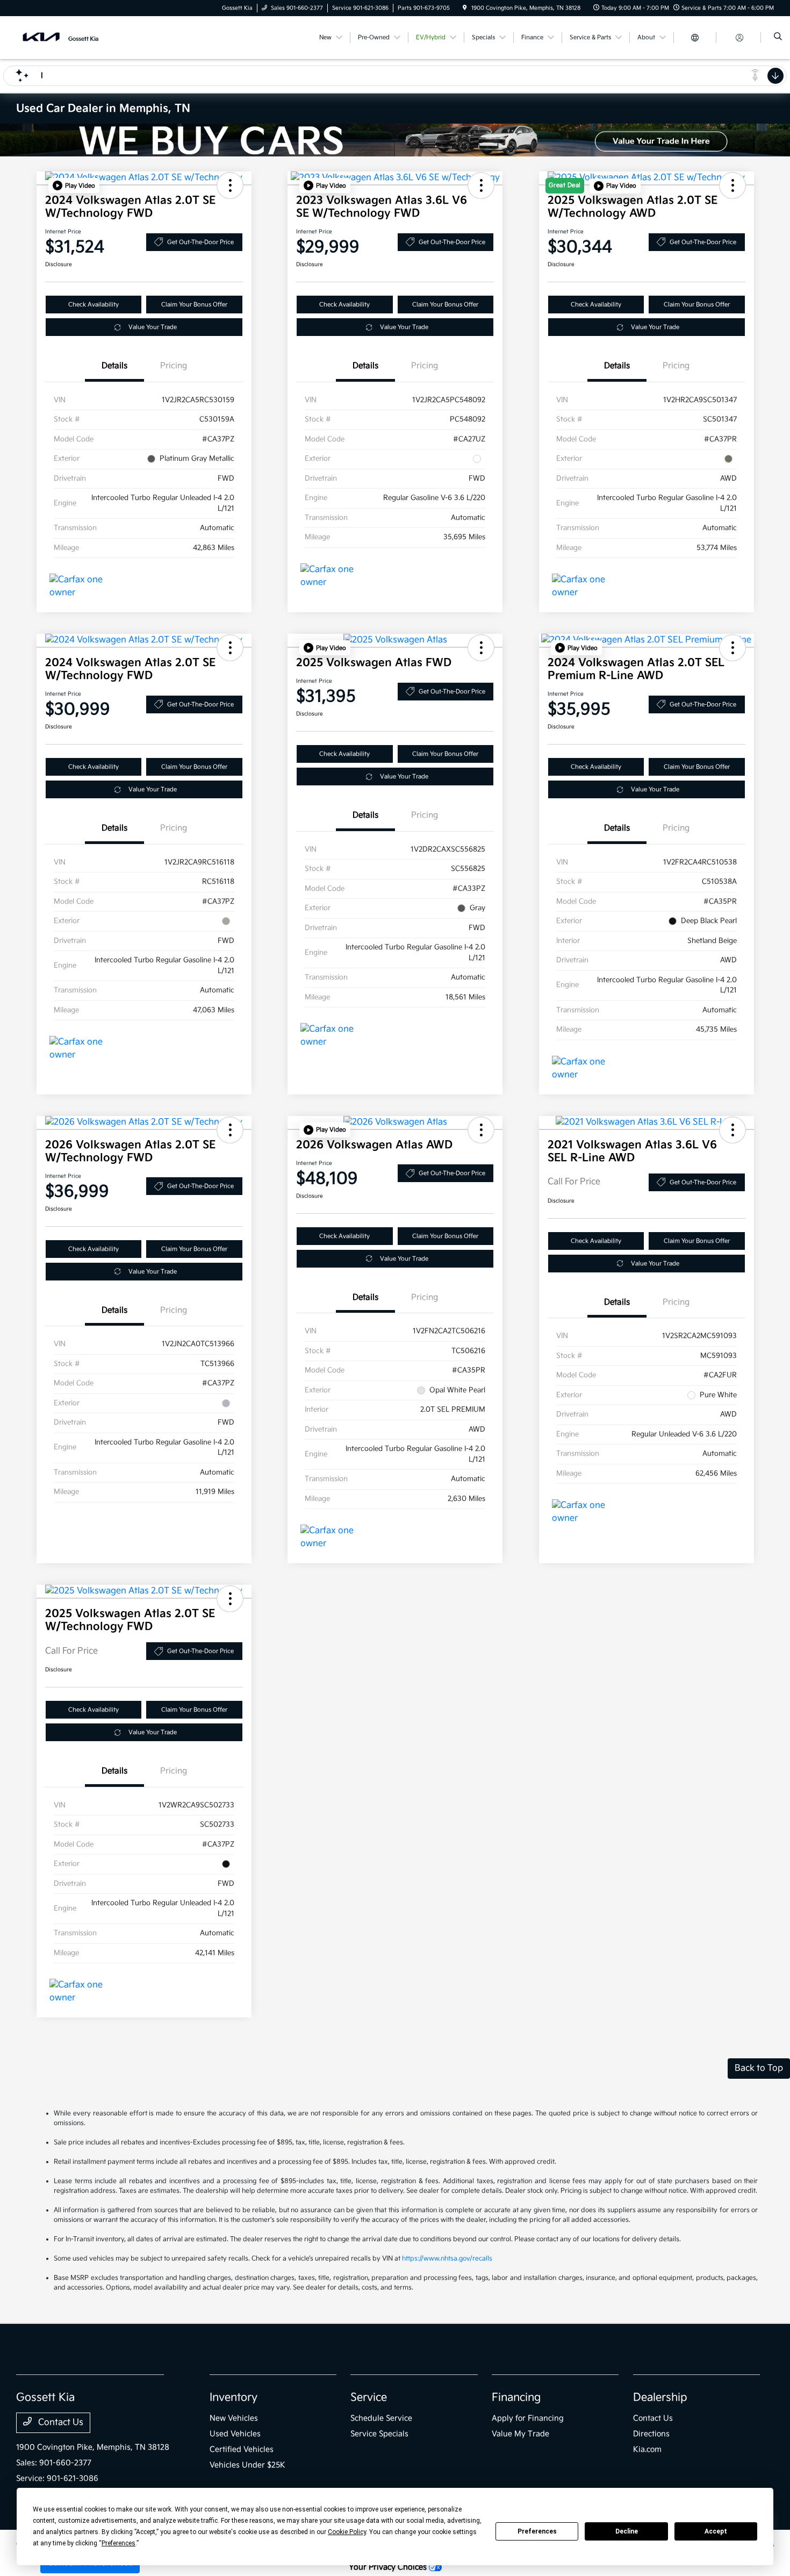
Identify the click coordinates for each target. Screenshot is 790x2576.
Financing (516, 2398)
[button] (74, 185)
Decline (627, 2531)
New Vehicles (234, 2418)
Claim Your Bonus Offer (194, 305)
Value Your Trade (153, 327)
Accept (716, 2531)
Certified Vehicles (242, 2449)
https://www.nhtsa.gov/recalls (447, 2259)
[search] (778, 38)
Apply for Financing (528, 2418)
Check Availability (94, 305)
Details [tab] (114, 366)
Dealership (660, 2398)
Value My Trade (520, 2434)
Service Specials (379, 2434)
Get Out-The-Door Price (200, 242)
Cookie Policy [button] (347, 2532)
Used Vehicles (235, 2434)
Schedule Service (381, 2418)
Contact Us (60, 2423)
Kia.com (647, 2449)
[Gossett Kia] (65, 37)
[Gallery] (395, 140)
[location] (465, 8)
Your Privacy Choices (389, 2567)
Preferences (537, 2531)
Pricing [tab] (174, 366)
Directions (651, 2434)
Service (369, 2398)
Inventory (234, 2398)
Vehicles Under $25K (247, 2465)
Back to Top (759, 2068)
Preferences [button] (119, 2543)
